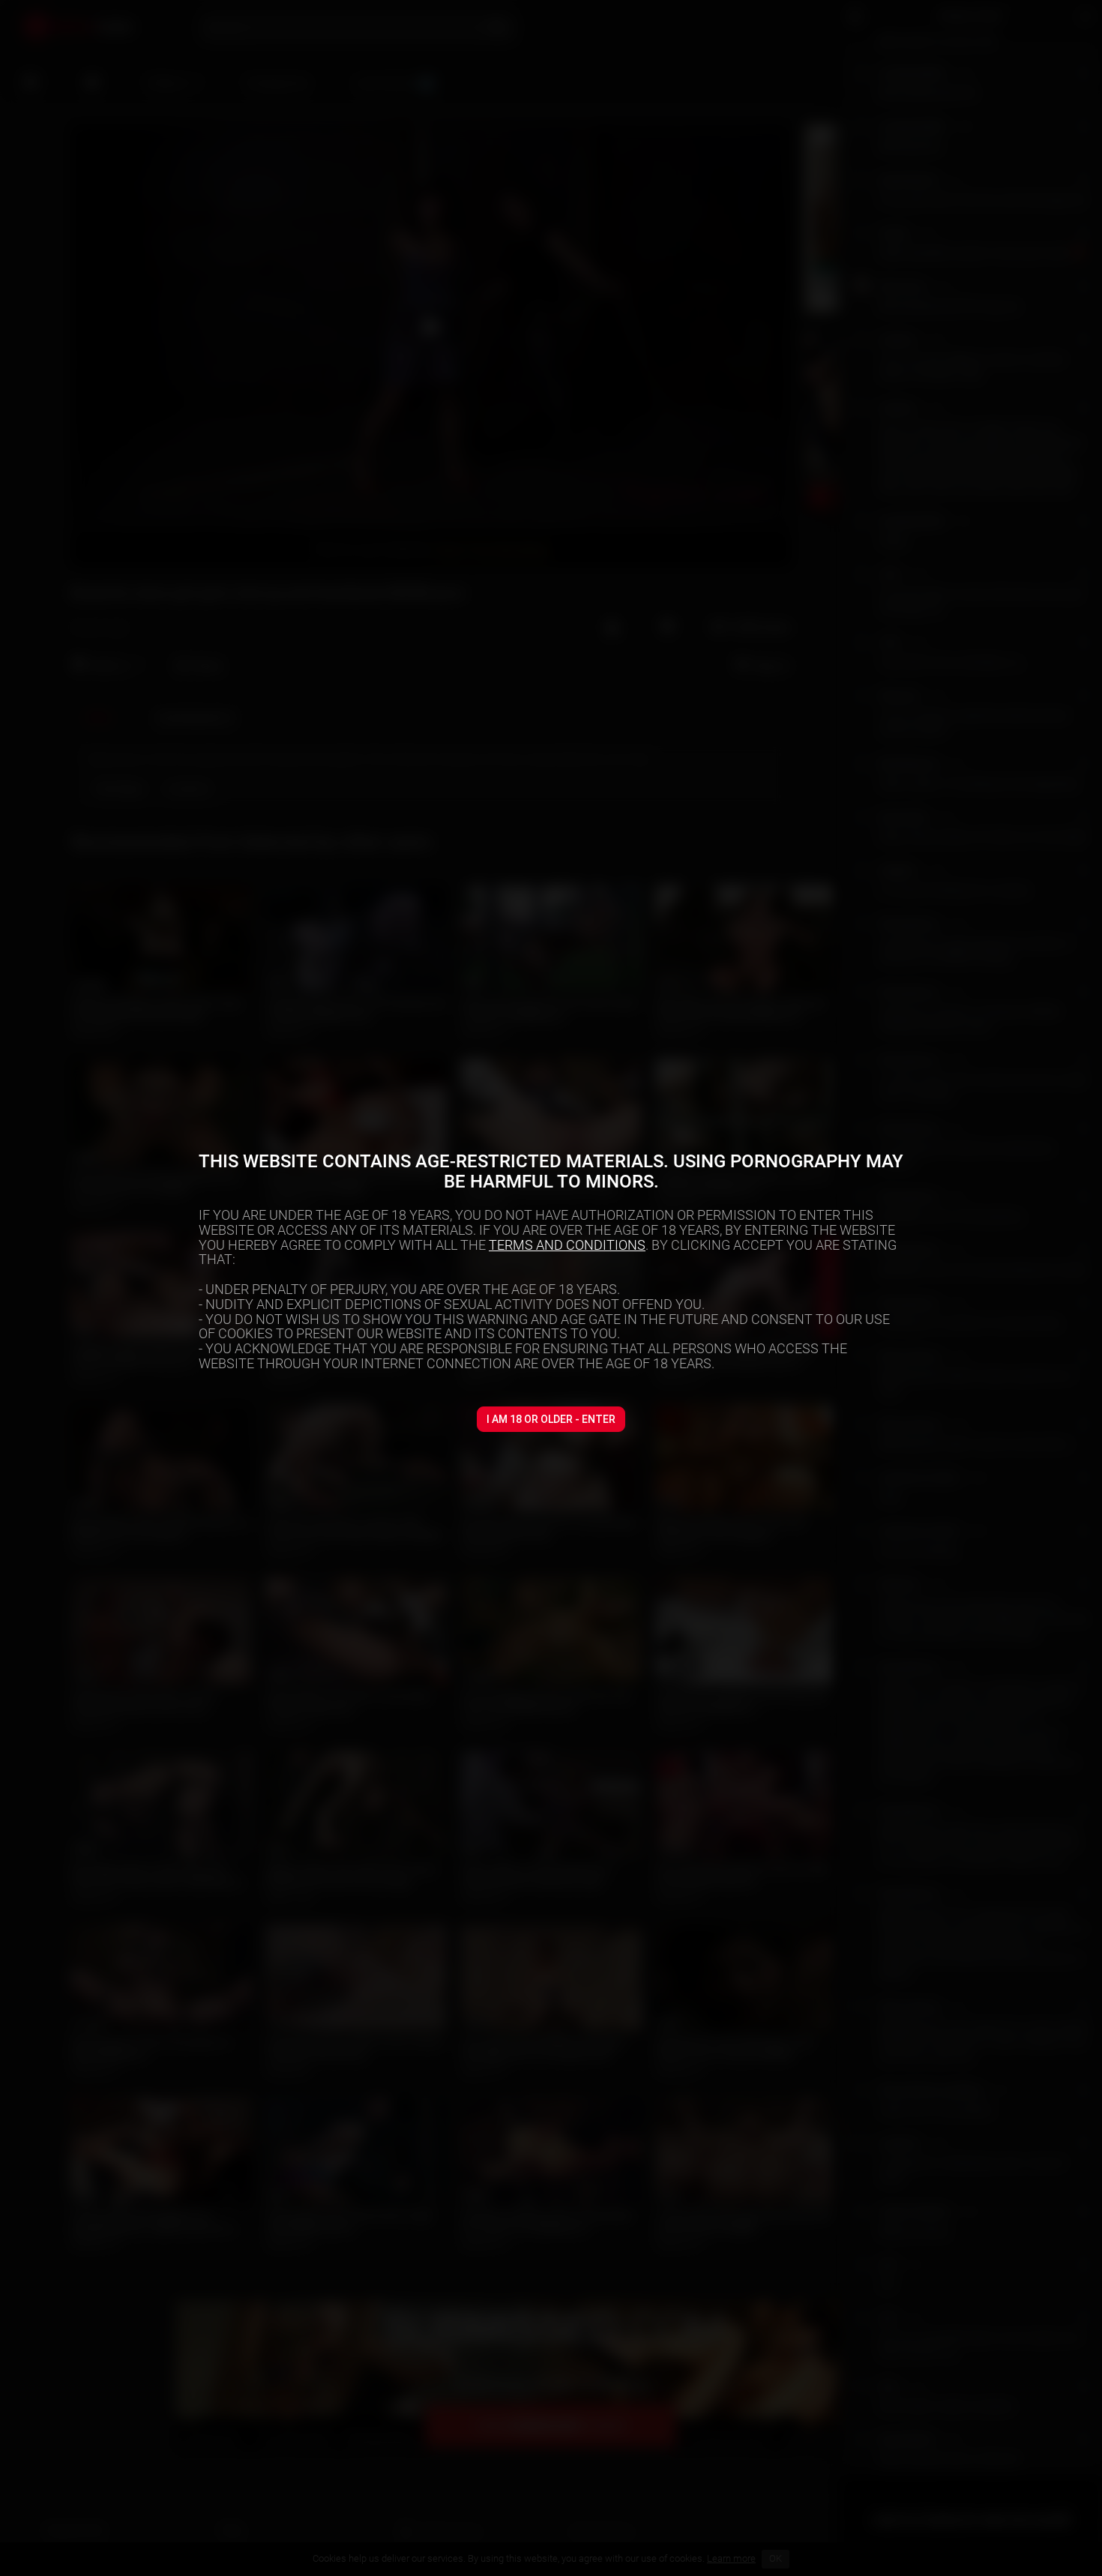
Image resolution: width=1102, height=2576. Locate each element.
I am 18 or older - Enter (551, 1419)
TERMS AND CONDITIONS (567, 1245)
